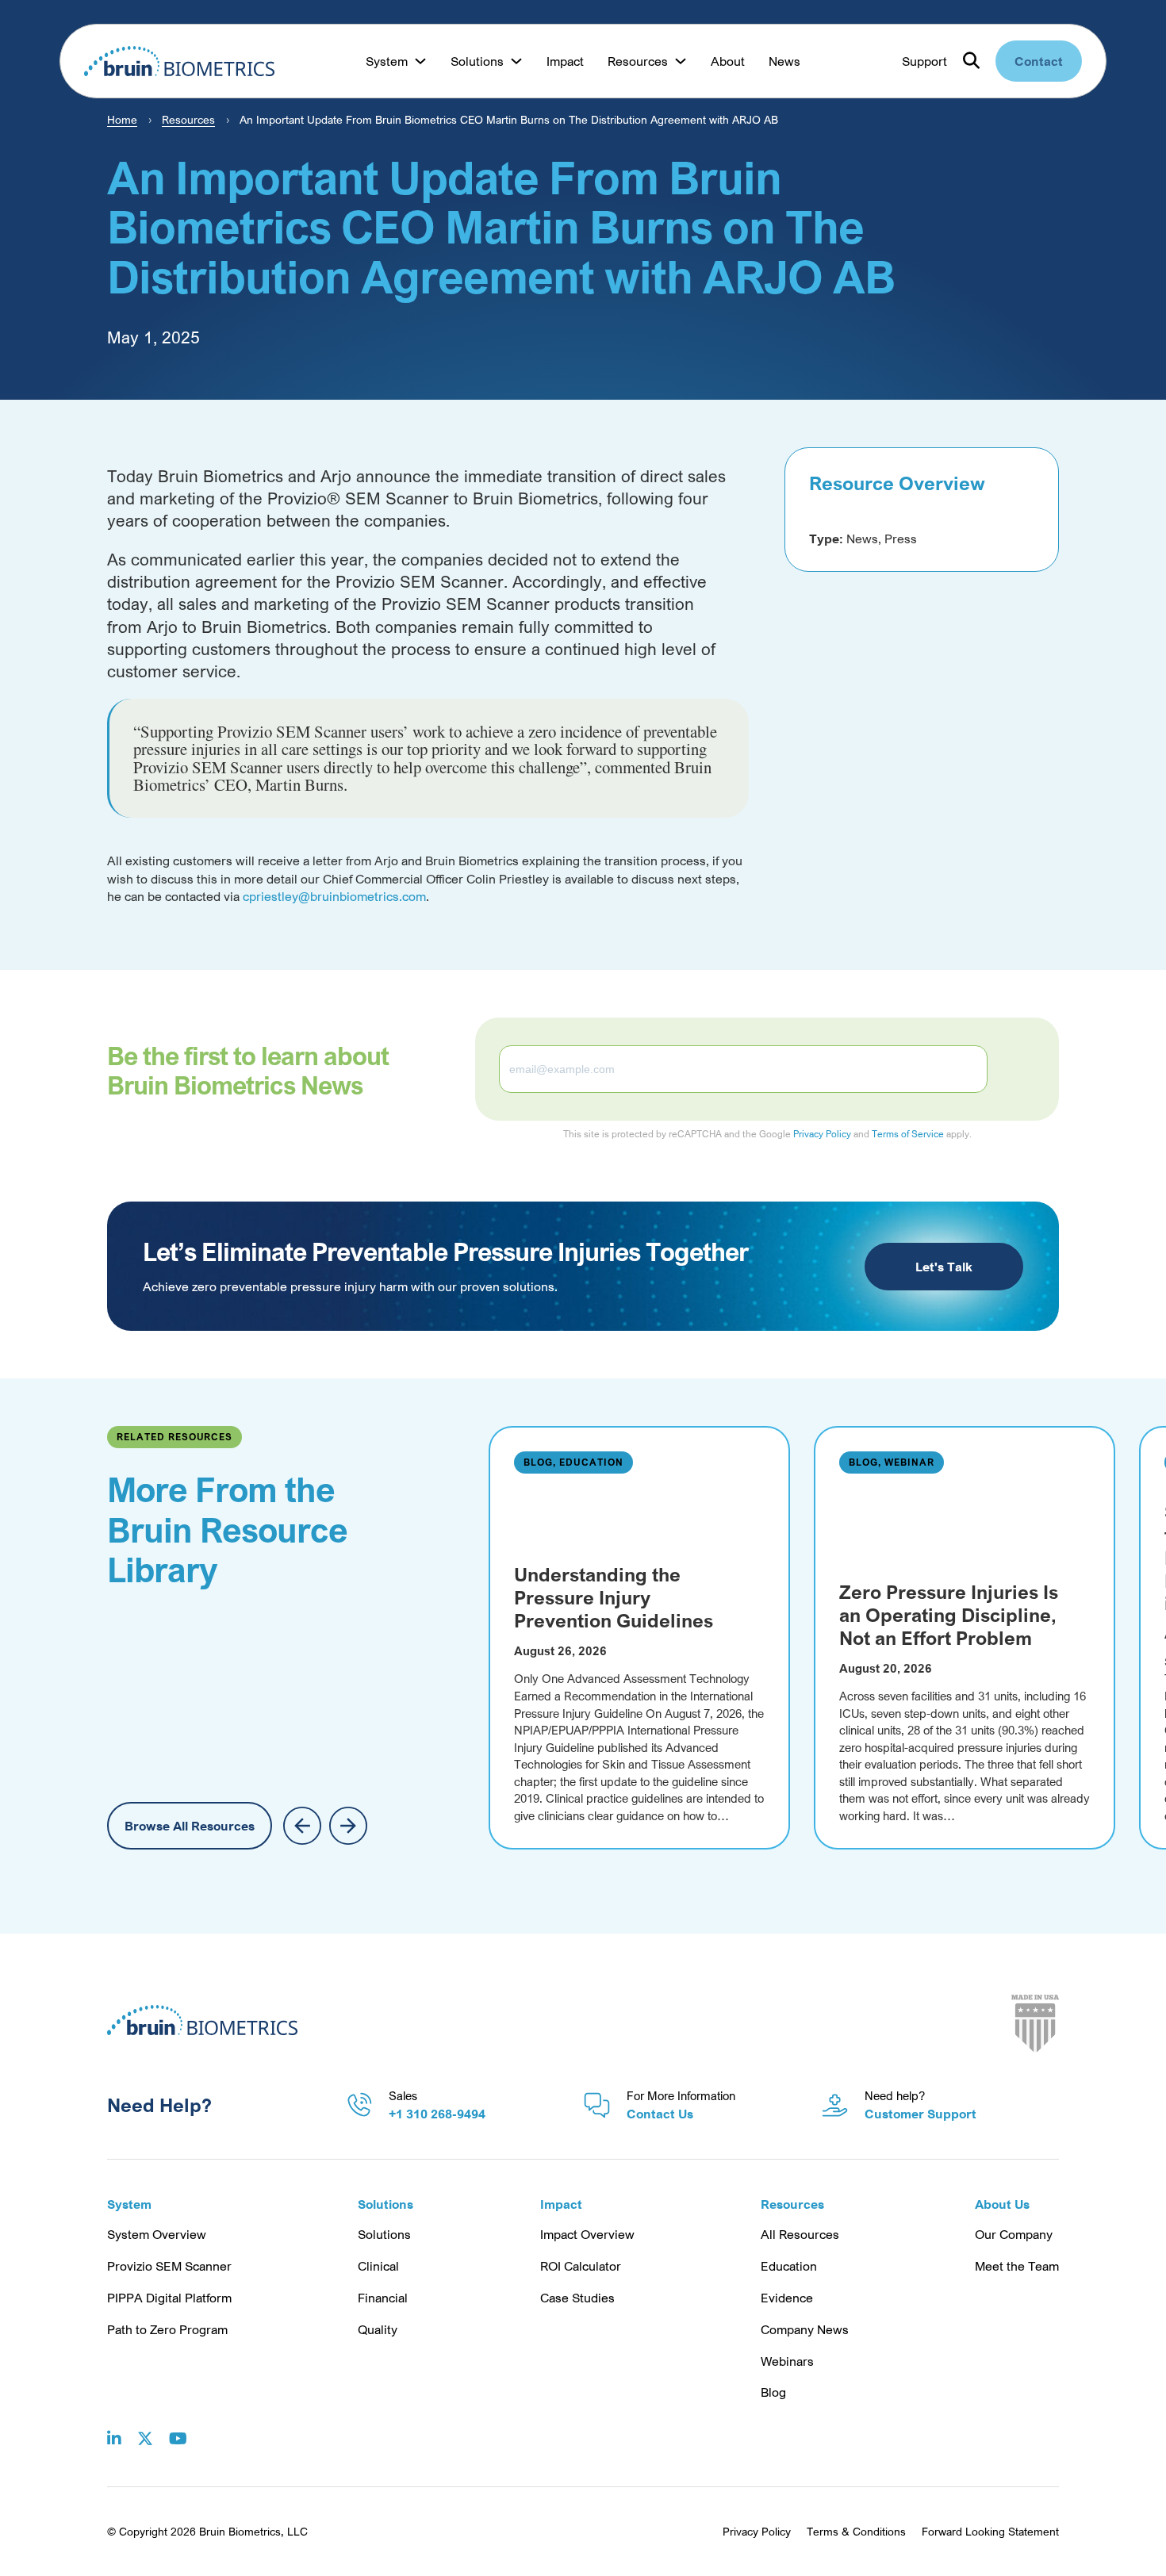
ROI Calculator (581, 2266)
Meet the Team (1017, 2266)
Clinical (378, 2266)
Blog (773, 2392)
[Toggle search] (971, 61)
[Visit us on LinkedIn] (114, 2427)
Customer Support (921, 2114)
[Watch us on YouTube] (178, 2427)
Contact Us (660, 2114)
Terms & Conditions (856, 2531)
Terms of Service (908, 1134)
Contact (1039, 61)
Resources (188, 119)
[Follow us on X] (145, 2427)
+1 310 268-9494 (437, 2114)
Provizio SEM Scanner (169, 2266)
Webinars (787, 2361)
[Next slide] (348, 1826)
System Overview (157, 2234)
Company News (805, 2329)
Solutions (384, 2234)
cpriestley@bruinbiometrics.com (334, 896)
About (728, 61)
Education (789, 2266)
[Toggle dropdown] (420, 61)
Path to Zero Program (167, 2329)
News (784, 61)
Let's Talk (944, 1267)
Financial (383, 2298)
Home (122, 119)
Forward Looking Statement (990, 2531)
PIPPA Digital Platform (169, 2298)
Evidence (787, 2298)
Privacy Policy (822, 1134)
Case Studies (577, 2298)
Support (924, 61)
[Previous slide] (302, 1826)
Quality (378, 2329)
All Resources (800, 2234)
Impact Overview (587, 2234)
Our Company (1014, 2234)
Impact (565, 61)
